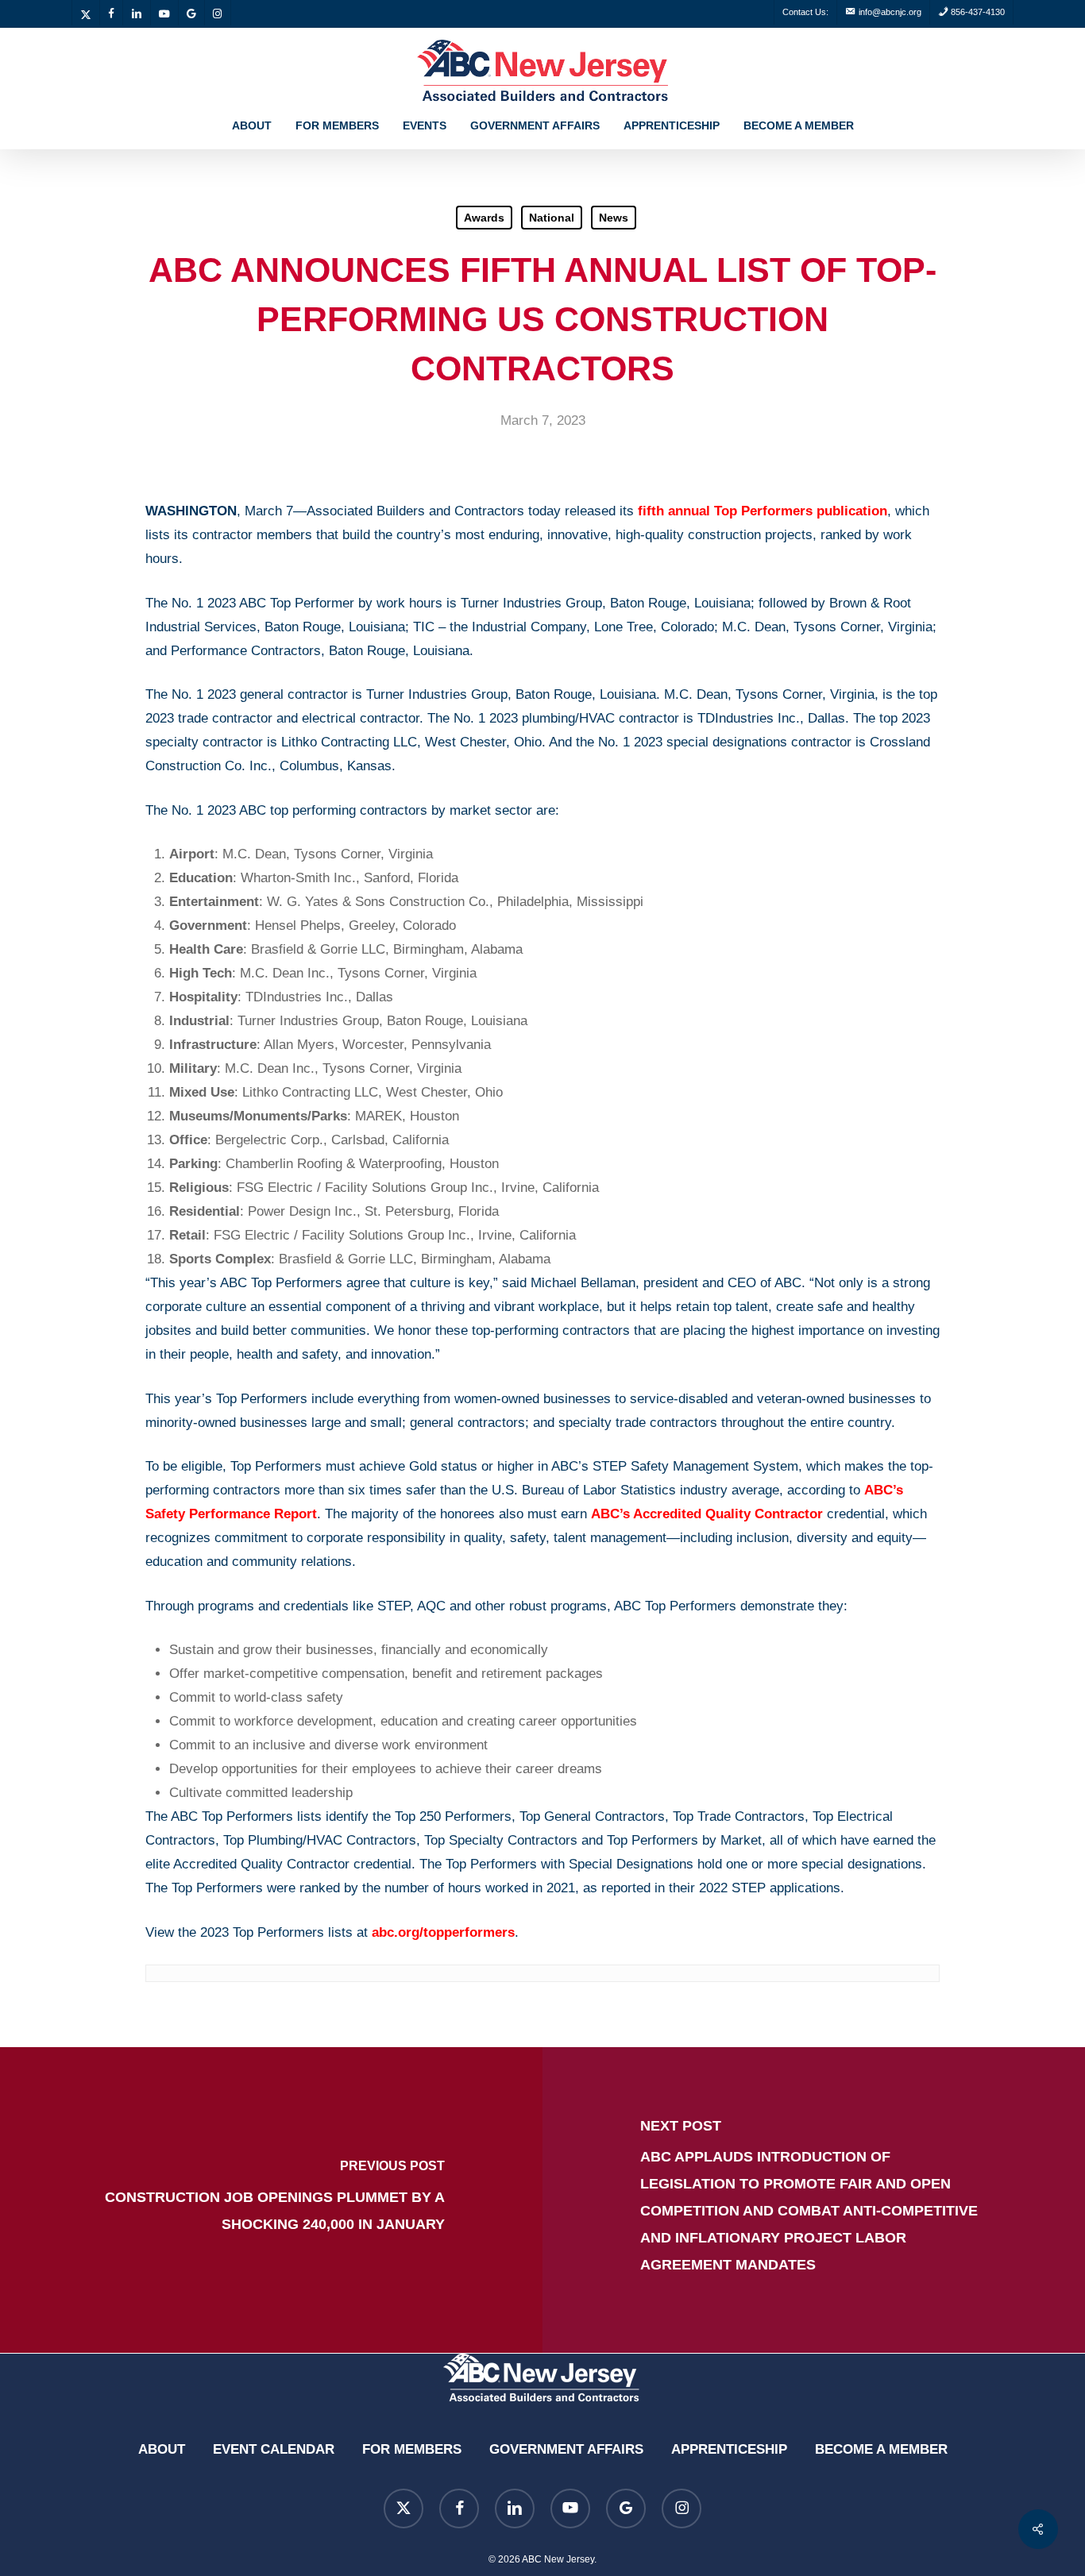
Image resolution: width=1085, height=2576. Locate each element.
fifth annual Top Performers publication (763, 511)
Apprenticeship (729, 2449)
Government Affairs (566, 2449)
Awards (484, 218)
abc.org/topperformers (443, 1932)
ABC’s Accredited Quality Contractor (707, 1514)
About (162, 2449)
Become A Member (881, 2449)
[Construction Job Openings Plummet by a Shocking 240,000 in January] (271, 2200)
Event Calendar (274, 2449)
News (614, 218)
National (552, 218)
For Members (412, 2449)
